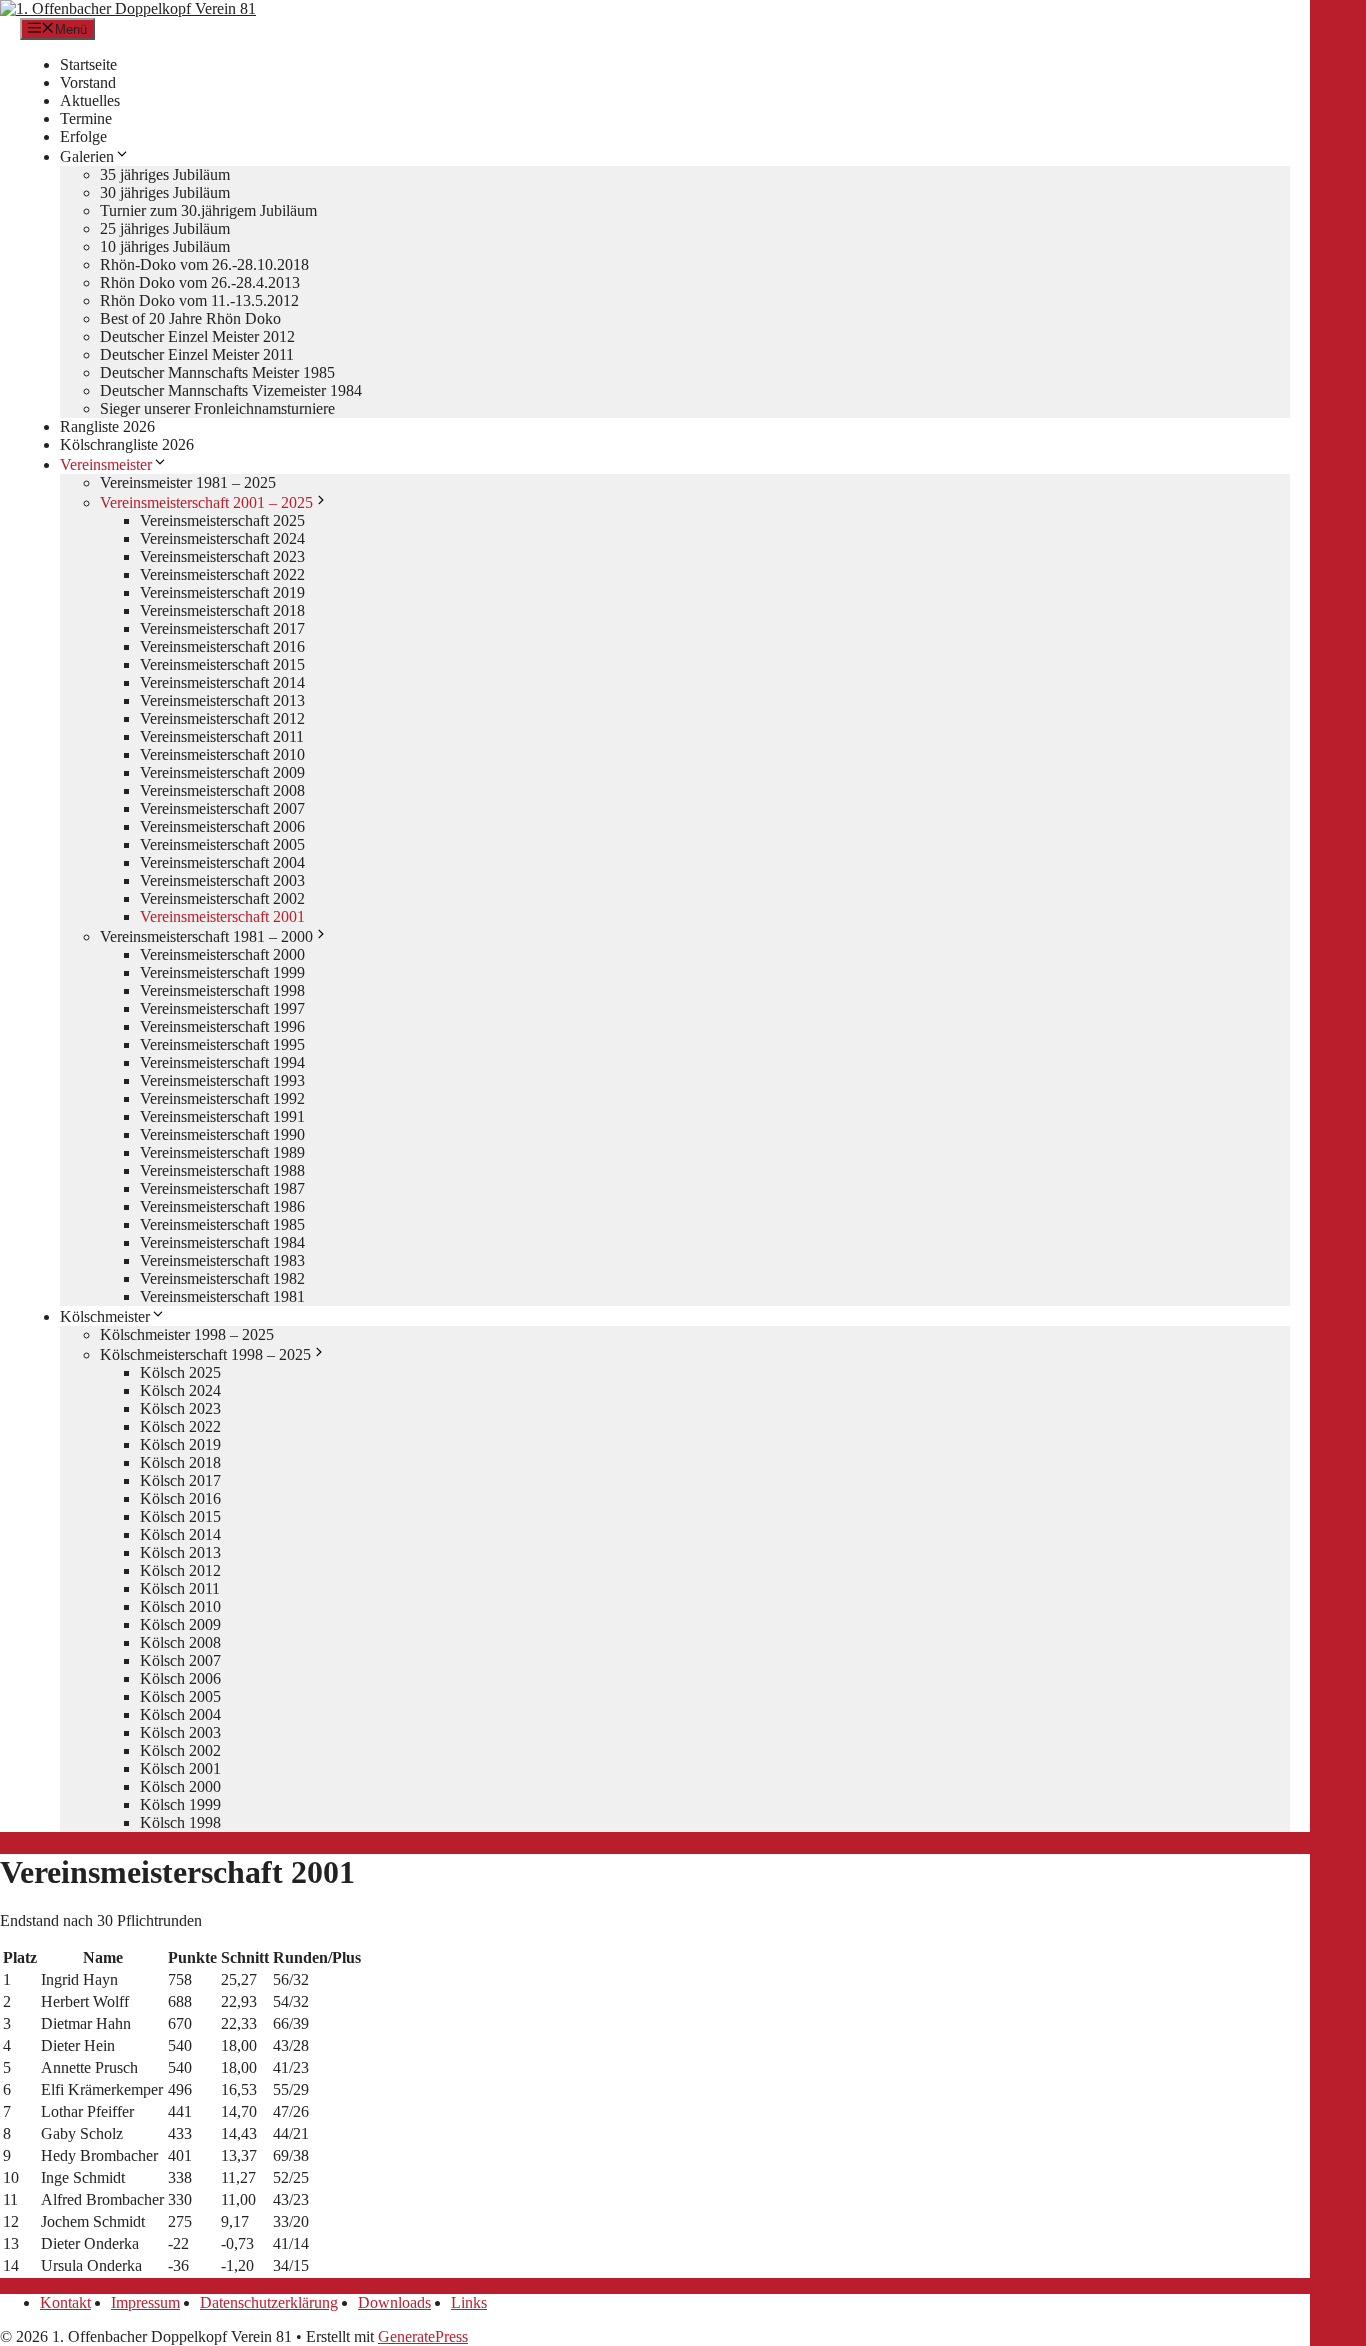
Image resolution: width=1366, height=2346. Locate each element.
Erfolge (83, 136)
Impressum (145, 2302)
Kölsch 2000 (180, 1786)
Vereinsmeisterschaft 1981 (222, 1296)
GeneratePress (423, 2336)
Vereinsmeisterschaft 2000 (222, 954)
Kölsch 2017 (180, 1480)
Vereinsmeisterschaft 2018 (222, 610)
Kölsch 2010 (180, 1606)
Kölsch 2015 (180, 1516)
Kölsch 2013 (180, 1552)
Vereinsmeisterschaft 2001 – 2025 (206, 502)
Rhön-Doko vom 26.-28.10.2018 (204, 264)
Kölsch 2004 (180, 1714)
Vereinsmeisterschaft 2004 (222, 862)
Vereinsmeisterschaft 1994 (222, 1062)
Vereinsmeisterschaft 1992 (222, 1098)
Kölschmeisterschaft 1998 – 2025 (205, 1354)
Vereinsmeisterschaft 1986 (222, 1206)
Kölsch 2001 (180, 1768)
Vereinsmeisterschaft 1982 (222, 1278)
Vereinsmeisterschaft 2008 (222, 790)
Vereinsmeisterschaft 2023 (222, 556)
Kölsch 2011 (180, 1588)
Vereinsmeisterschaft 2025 (222, 520)
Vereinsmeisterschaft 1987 (222, 1188)
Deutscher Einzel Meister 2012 (197, 336)
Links (469, 2302)
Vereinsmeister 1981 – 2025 (188, 482)
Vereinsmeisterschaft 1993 (222, 1080)
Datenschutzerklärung (269, 2302)
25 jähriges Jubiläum (165, 228)
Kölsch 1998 (180, 1822)
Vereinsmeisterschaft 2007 (222, 808)
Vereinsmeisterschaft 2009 (222, 772)
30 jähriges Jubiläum (165, 192)
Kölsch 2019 (180, 1444)
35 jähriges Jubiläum (165, 174)
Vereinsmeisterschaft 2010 (222, 754)
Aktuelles (90, 100)
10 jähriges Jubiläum (165, 246)
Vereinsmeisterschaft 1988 (222, 1170)
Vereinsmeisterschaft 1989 (222, 1152)
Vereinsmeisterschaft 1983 (222, 1260)
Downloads (394, 2302)
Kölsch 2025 (180, 1372)
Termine (86, 118)
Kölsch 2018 (180, 1462)
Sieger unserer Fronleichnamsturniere (217, 408)
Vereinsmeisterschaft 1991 (222, 1116)
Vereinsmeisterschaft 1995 (222, 1044)
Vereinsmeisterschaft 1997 (222, 1008)
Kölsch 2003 (180, 1732)
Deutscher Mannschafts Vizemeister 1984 (231, 390)
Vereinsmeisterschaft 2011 (222, 736)
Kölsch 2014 (180, 1534)
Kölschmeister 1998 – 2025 (187, 1334)
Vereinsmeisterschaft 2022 (222, 574)
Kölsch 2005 (180, 1696)
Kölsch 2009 (180, 1624)
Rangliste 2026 (107, 426)
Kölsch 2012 (180, 1570)
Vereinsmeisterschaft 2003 (222, 880)
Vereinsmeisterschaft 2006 (222, 826)
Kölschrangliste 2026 (127, 444)
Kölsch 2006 (180, 1678)
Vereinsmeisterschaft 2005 (222, 844)
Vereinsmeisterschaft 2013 (222, 700)
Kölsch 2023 (180, 1408)
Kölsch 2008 (180, 1642)
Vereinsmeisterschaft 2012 (222, 718)
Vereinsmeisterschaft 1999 (222, 972)
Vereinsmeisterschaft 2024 (222, 538)
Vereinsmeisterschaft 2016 (222, 646)
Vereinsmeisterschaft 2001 (222, 916)
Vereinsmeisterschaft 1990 (222, 1134)
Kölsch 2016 (180, 1498)
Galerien (87, 156)
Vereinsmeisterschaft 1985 (222, 1224)
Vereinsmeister (106, 464)
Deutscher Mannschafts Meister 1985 (217, 372)
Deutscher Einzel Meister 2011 (197, 354)
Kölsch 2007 (180, 1660)
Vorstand (88, 82)
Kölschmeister (105, 1316)
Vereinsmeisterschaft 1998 (222, 990)
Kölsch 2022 (180, 1426)
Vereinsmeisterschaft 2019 (222, 592)
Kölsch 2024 (180, 1390)
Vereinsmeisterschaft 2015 (222, 664)
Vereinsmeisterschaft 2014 (222, 682)
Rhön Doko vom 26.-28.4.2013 (200, 282)
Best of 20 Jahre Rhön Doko (190, 318)
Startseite (88, 64)
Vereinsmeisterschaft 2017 (222, 628)
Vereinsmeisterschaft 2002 (222, 898)
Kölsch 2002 (180, 1750)
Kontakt (65, 2302)
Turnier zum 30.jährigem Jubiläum (208, 210)
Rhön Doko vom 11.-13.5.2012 (199, 300)
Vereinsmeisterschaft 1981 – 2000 (206, 936)
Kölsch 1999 (180, 1804)
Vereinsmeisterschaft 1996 (222, 1026)
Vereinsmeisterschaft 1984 (222, 1242)
